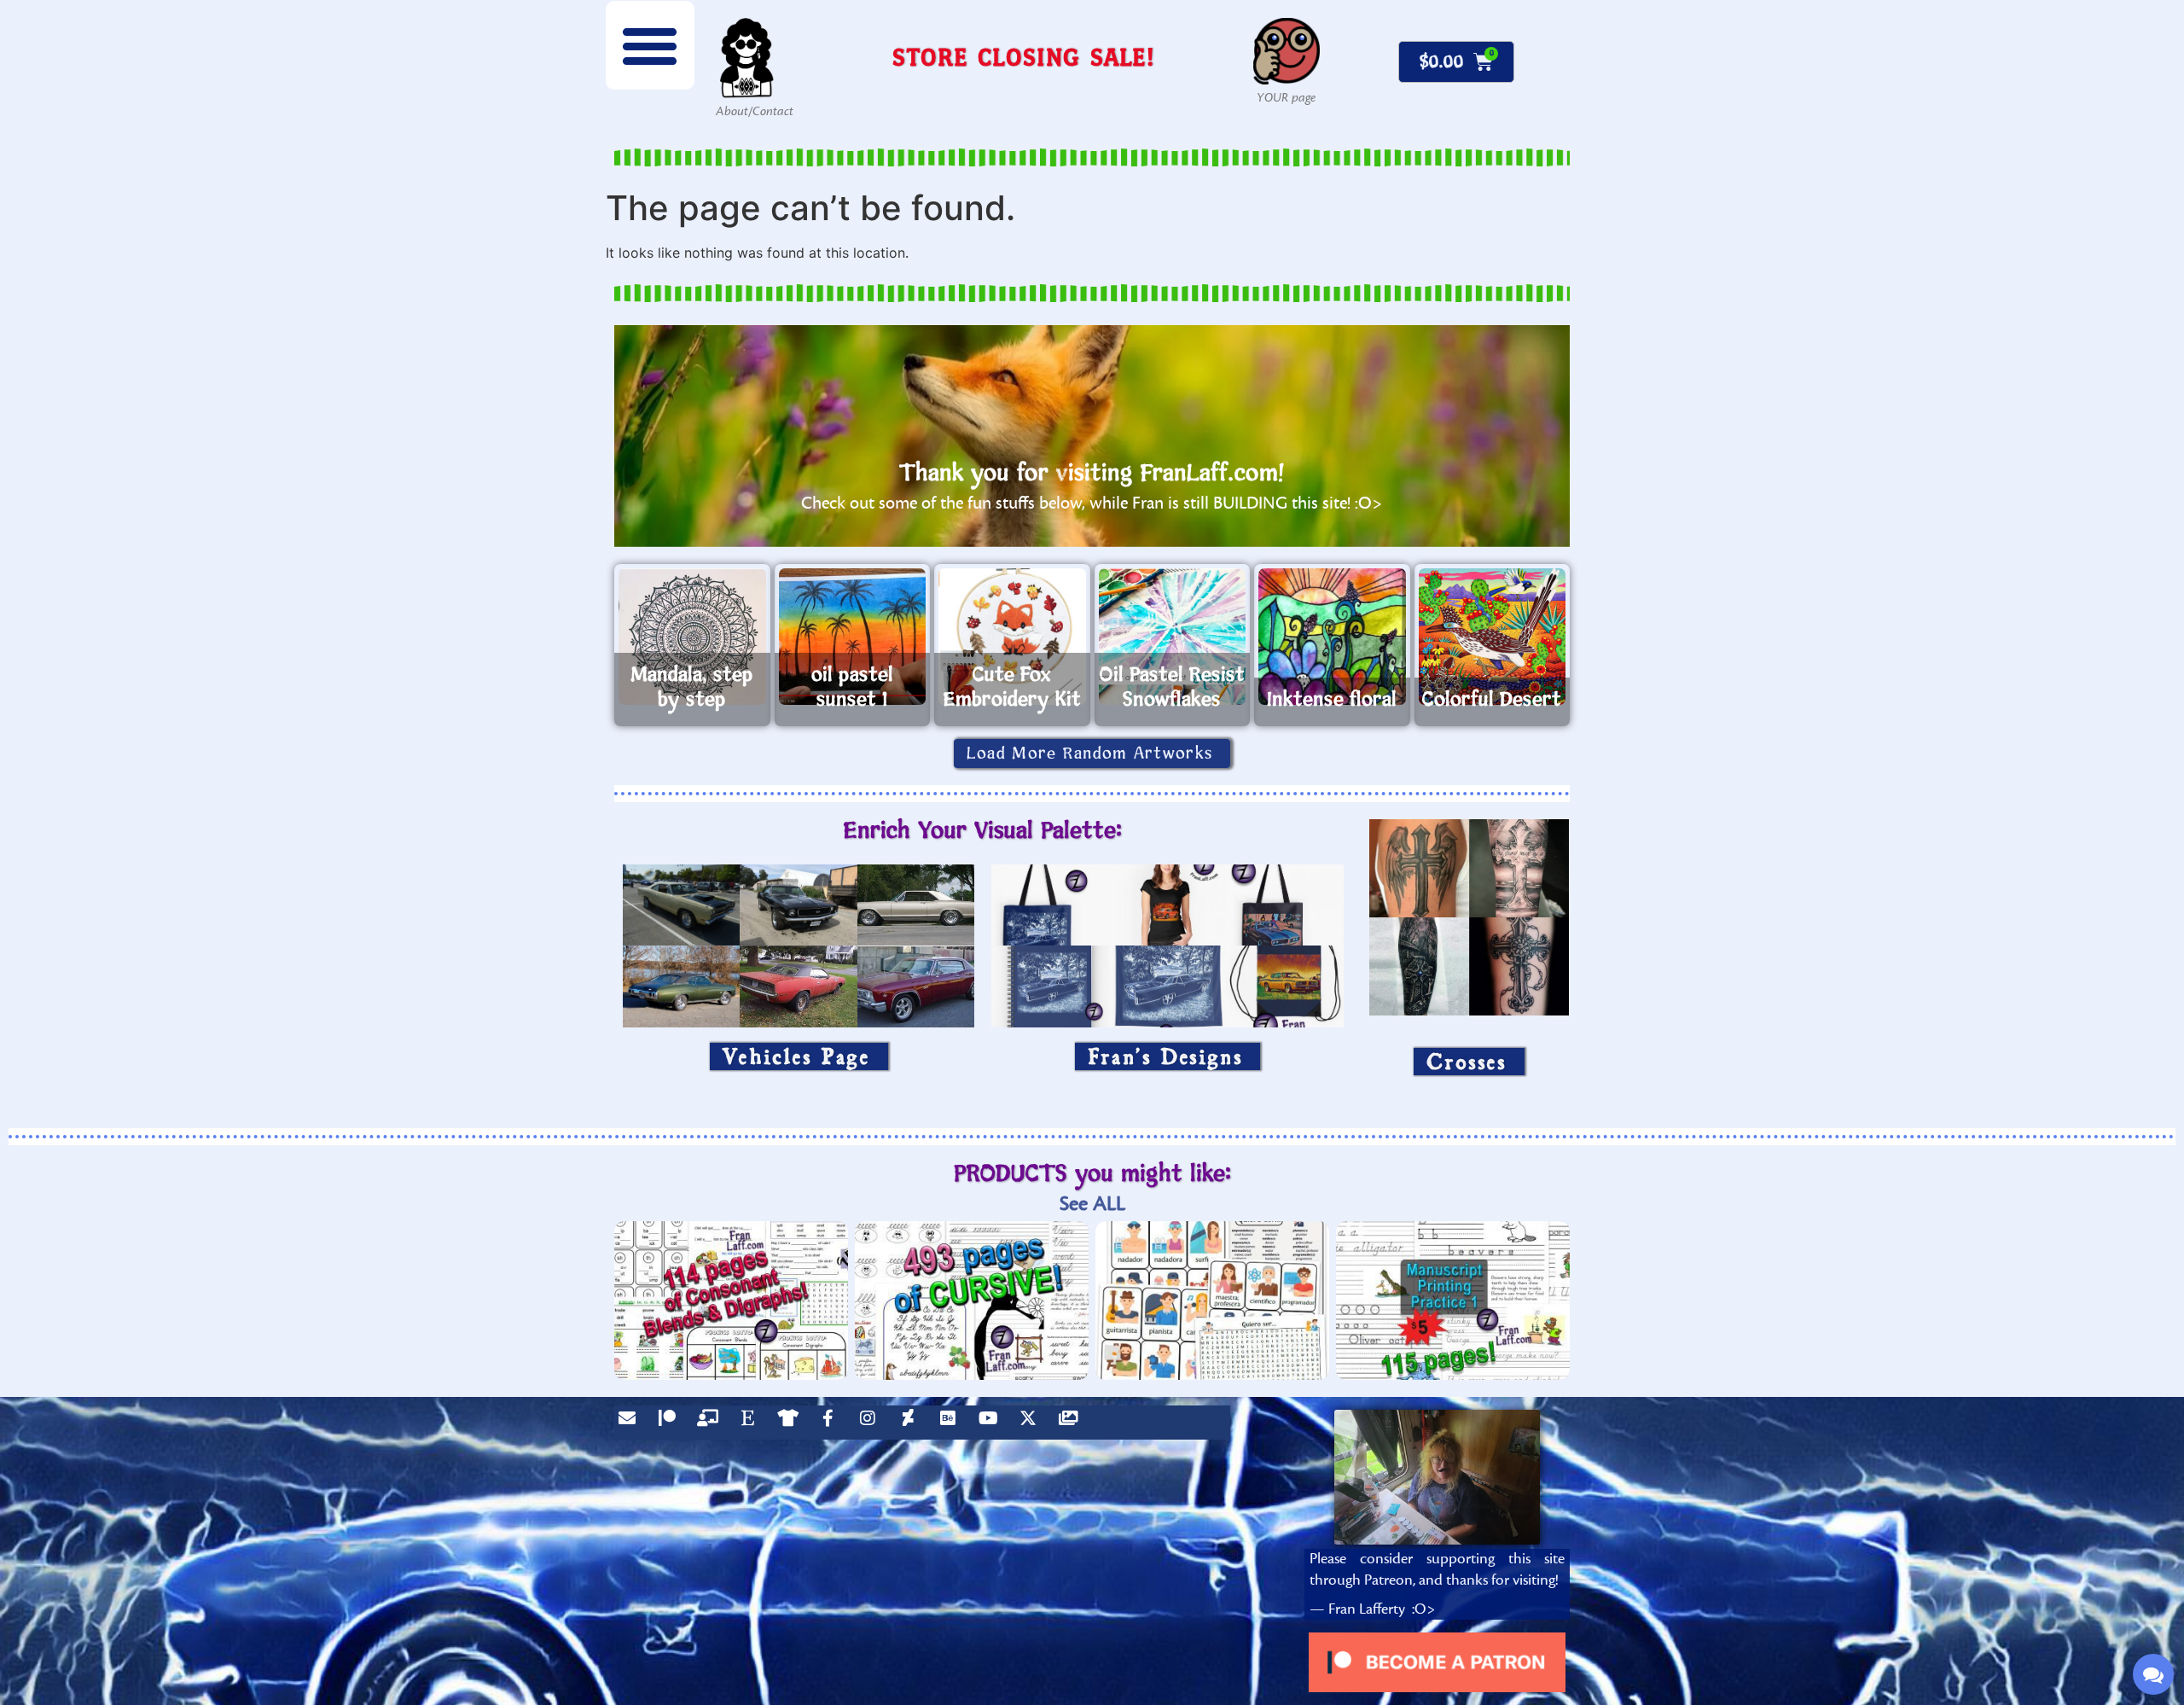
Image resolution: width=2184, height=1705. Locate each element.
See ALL (1092, 1204)
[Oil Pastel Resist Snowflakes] (1173, 637)
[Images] (1072, 1423)
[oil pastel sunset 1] (853, 637)
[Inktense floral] (1332, 637)
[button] (650, 45)
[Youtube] (992, 1423)
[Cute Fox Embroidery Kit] (1012, 637)
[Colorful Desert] (1493, 637)
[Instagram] (872, 1423)
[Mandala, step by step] (692, 637)
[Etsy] (752, 1423)
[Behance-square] (952, 1423)
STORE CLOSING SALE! (1024, 57)
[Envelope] (631, 1423)
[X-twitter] (1032, 1423)
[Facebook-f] (832, 1423)
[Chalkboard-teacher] (712, 1423)
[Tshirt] (792, 1423)
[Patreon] (671, 1423)
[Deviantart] (912, 1423)
